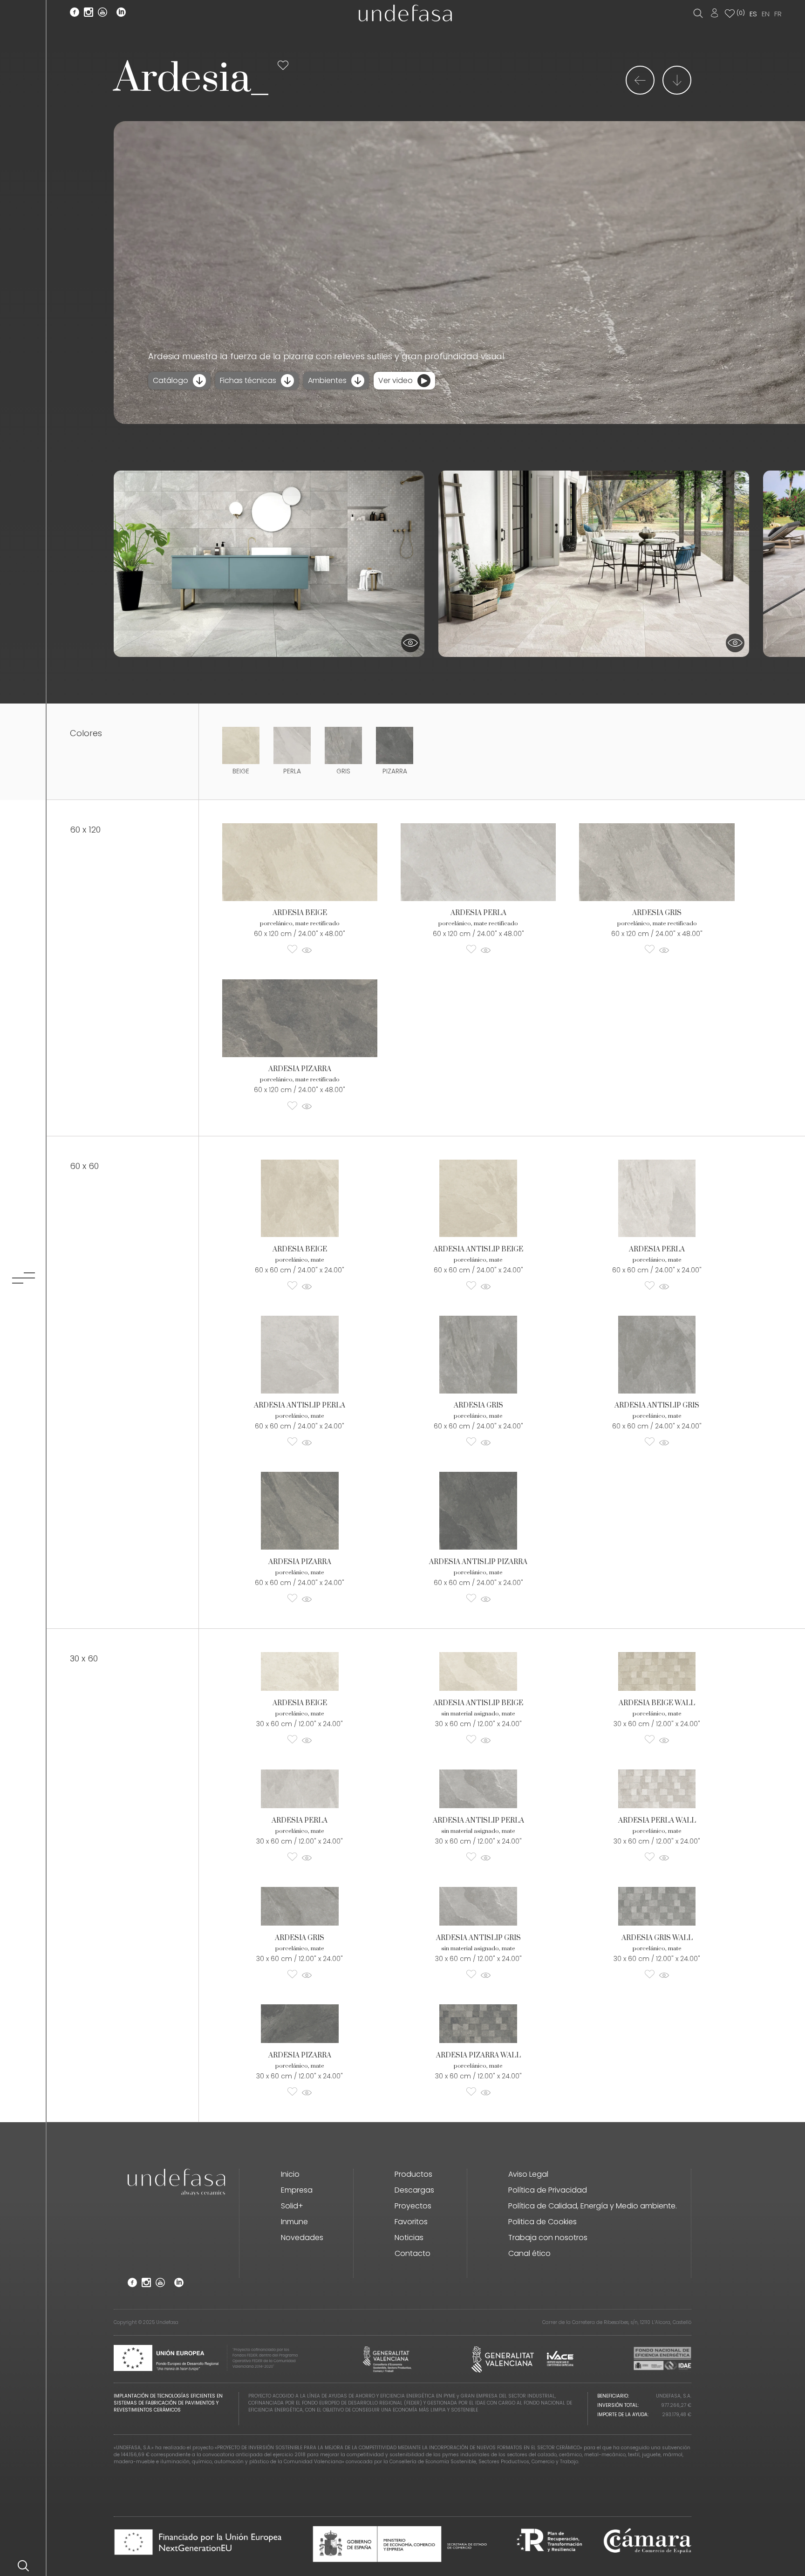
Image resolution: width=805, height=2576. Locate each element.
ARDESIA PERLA (478, 913)
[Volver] (640, 92)
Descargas (414, 2190)
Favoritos (411, 2222)
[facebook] (75, 14)
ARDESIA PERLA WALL (657, 1821)
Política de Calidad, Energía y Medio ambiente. (593, 2206)
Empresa (297, 2190)
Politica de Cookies (542, 2222)
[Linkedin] (121, 14)
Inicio (290, 2174)
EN (766, 14)
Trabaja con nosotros (548, 2238)
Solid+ (292, 2206)
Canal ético (529, 2253)
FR (778, 14)
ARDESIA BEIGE (300, 913)
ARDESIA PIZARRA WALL (478, 2055)
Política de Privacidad (548, 2190)
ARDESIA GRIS (657, 913)
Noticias (409, 2238)
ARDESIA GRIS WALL (657, 1938)
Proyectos (413, 2206)
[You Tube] (102, 14)
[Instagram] (89, 14)
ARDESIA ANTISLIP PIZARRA (478, 1562)
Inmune (294, 2222)
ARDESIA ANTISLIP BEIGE (478, 1249)
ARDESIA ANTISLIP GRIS (657, 1405)
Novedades (302, 2238)
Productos (413, 2174)
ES (753, 14)
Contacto (413, 2253)
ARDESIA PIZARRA (300, 1069)
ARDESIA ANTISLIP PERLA (300, 1405)
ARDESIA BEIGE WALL (657, 1703)
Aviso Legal (528, 2174)
